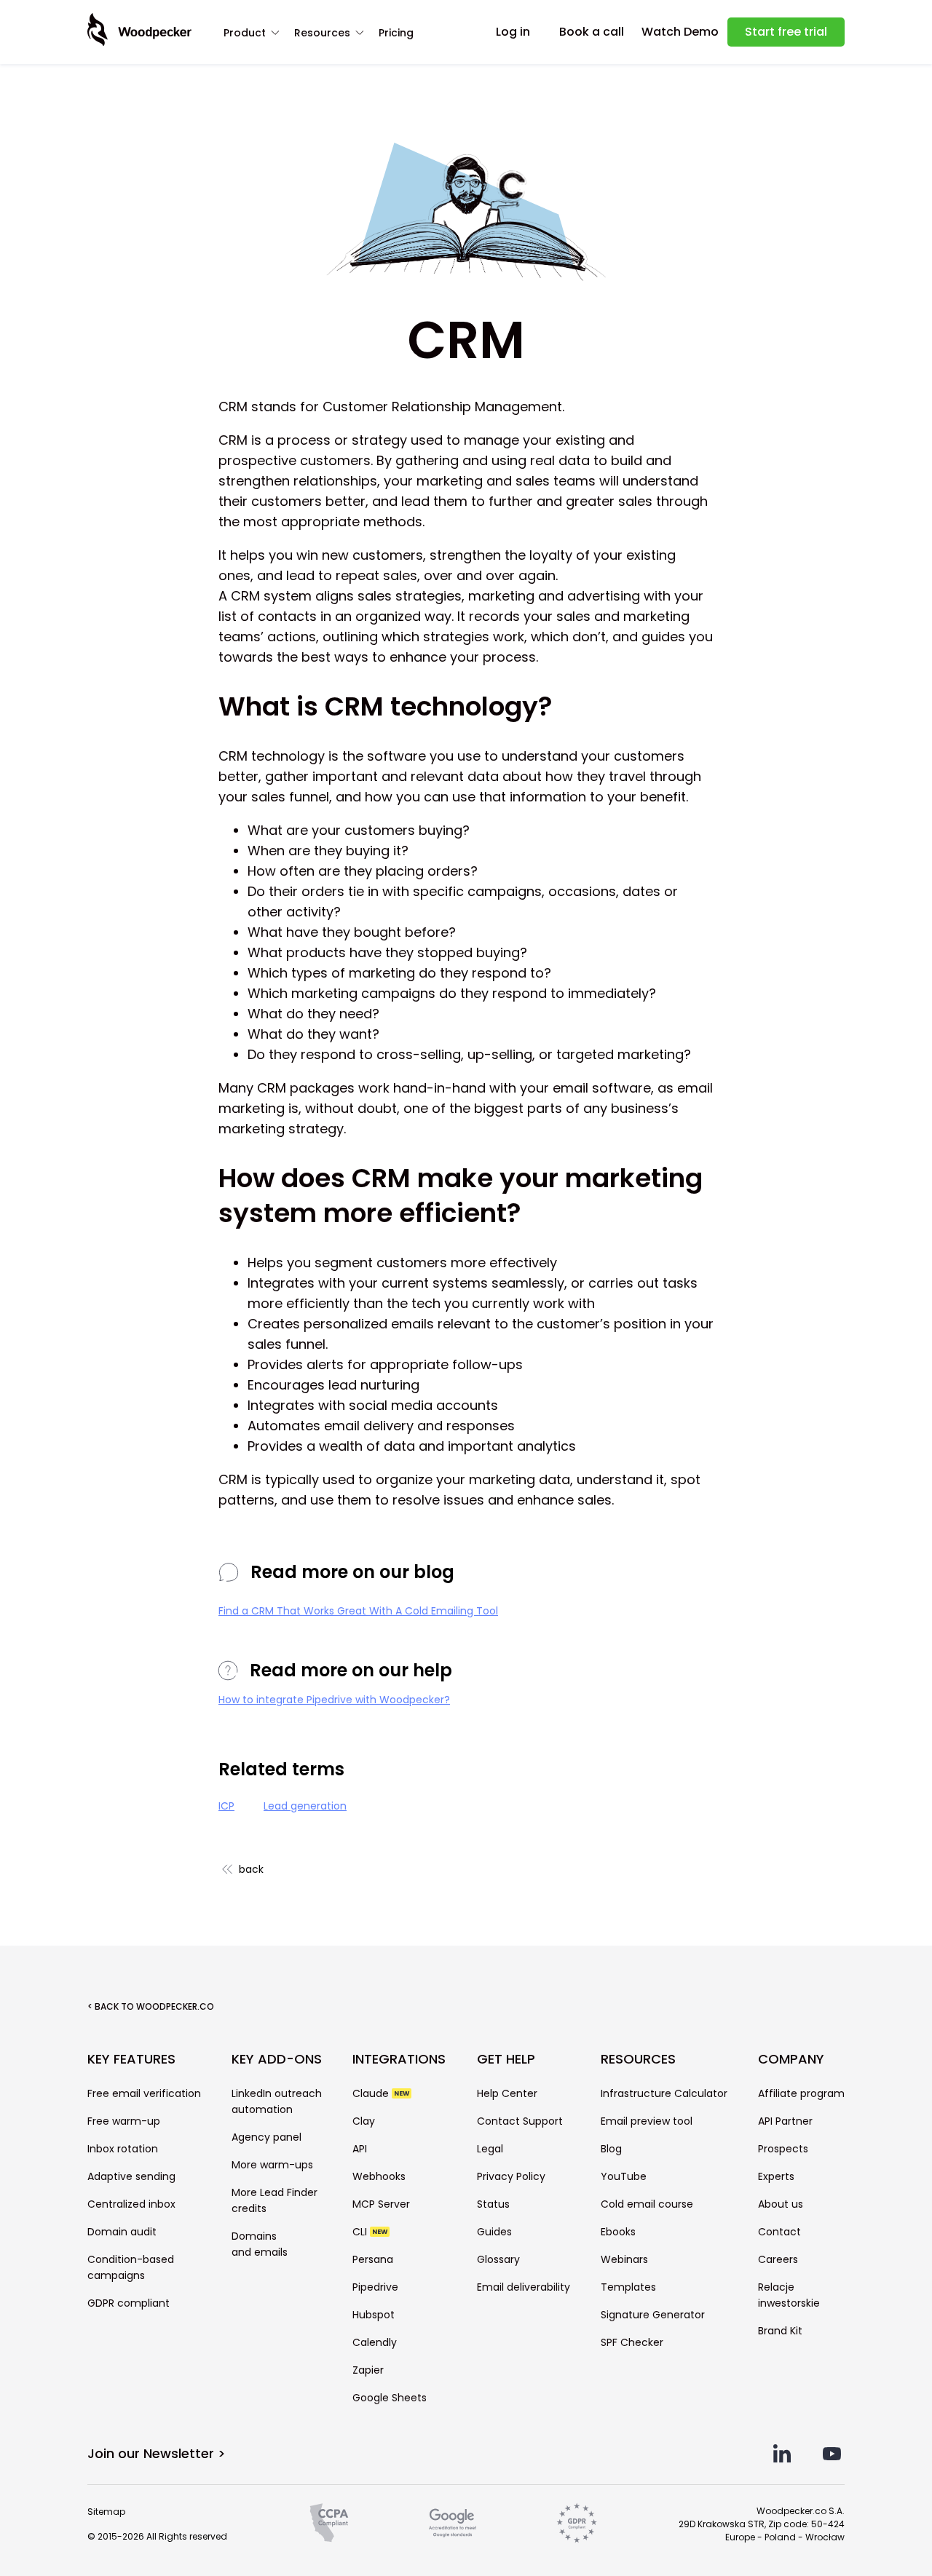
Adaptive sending (131, 2176)
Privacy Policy (511, 2176)
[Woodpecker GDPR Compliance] (577, 2523)
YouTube (624, 2176)
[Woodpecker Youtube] (832, 2453)
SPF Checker (632, 2342)
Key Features (131, 2059)
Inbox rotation (123, 2149)
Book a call (592, 32)
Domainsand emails (260, 2244)
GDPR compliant (129, 2303)
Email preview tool (647, 2121)
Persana (373, 2259)
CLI (370, 2232)
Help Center (507, 2093)
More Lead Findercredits (275, 2200)
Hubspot (374, 2315)
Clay (364, 2121)
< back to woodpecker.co (151, 2006)
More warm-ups (272, 2165)
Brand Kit (780, 2331)
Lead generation (305, 1806)
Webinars (624, 2259)
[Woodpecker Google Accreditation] (453, 2523)
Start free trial (786, 32)
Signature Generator (653, 2315)
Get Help (506, 2059)
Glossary (498, 2259)
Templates (628, 2287)
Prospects (783, 2149)
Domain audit (122, 2232)
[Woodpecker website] (139, 30)
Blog (611, 2149)
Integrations (399, 2059)
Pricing (396, 33)
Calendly (375, 2342)
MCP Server (381, 2204)
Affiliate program (801, 2093)
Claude (381, 2093)
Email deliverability (524, 2287)
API (360, 2149)
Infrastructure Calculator (664, 2093)
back (251, 1869)
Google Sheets (390, 2398)
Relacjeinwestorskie (789, 2295)
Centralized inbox (131, 2204)
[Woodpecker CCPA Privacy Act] (329, 2523)
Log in (513, 32)
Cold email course (647, 2204)
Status (493, 2204)
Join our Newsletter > (157, 2453)
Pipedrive (375, 2287)
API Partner (785, 2121)
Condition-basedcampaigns (131, 2267)
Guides (494, 2232)
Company (791, 2059)
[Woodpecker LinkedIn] (782, 2453)
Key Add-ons (277, 2059)
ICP (226, 1806)
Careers (778, 2259)
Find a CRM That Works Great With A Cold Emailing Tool (358, 1611)
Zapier (368, 2370)
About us (781, 2204)
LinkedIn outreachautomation (277, 2101)
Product (245, 33)
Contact (779, 2232)
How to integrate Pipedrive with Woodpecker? (334, 1700)
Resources (322, 33)
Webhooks (379, 2176)
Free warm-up (124, 2121)
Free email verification (144, 2093)
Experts (776, 2176)
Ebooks (618, 2232)
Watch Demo (680, 32)
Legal (490, 2149)
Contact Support (520, 2121)
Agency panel (266, 2137)
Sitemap (106, 2512)
